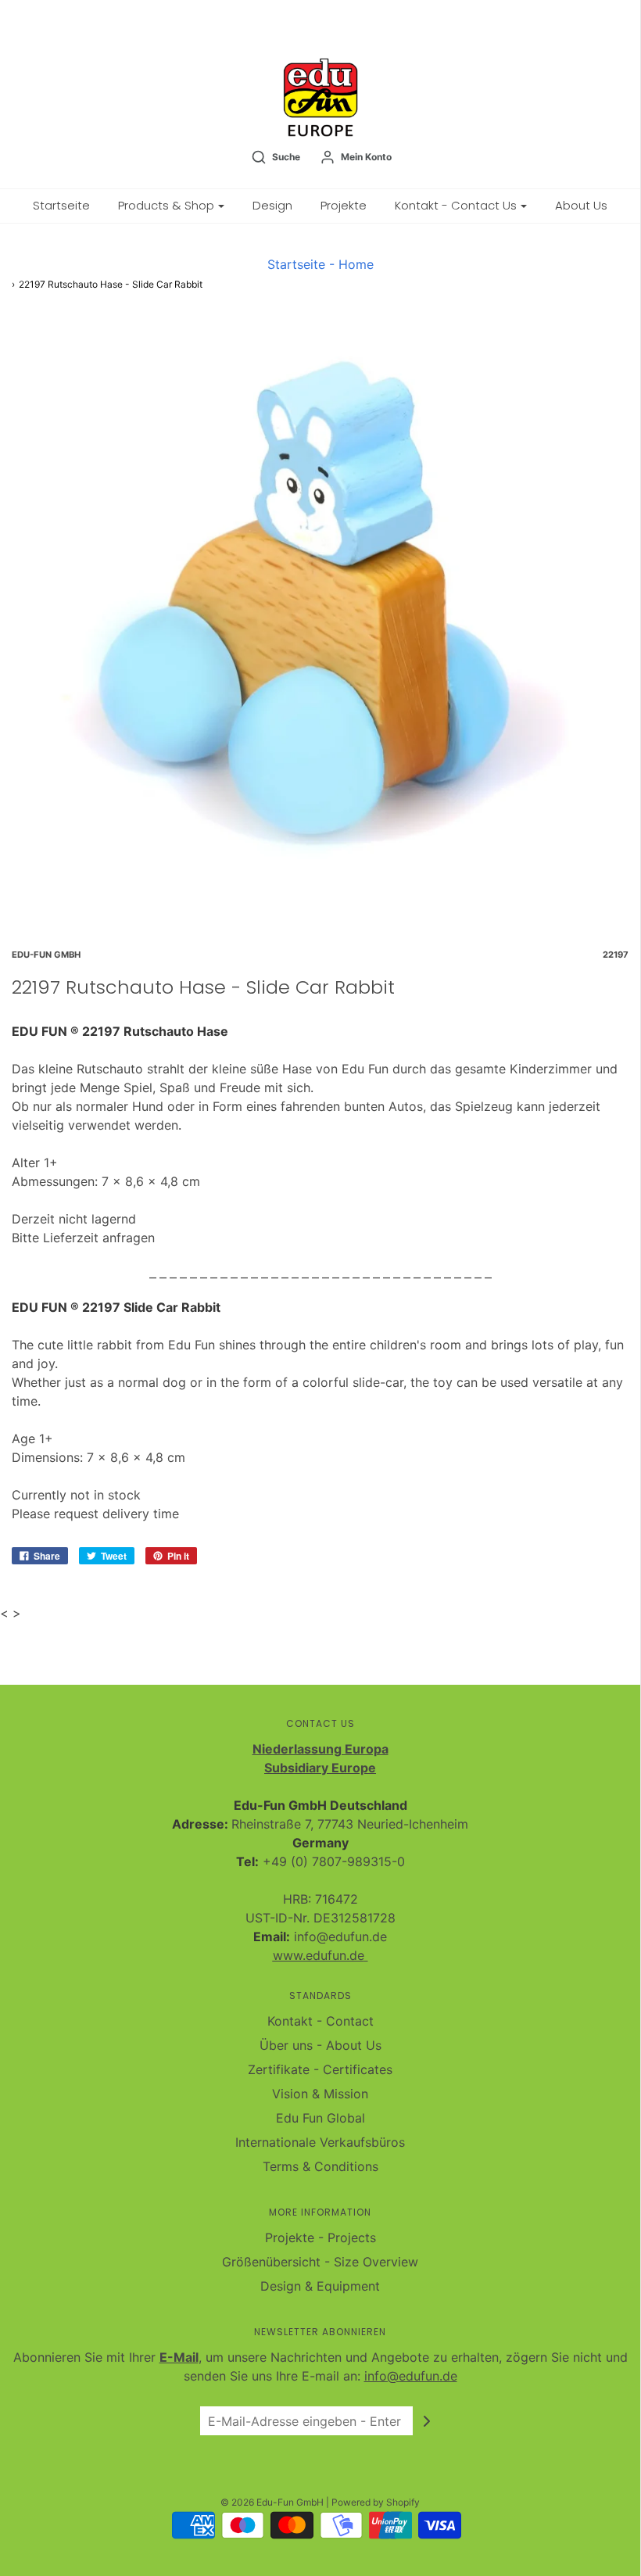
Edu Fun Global (320, 2118)
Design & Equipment (320, 2286)
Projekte (344, 205)
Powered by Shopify (376, 2502)
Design (272, 205)
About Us (581, 205)
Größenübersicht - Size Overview (320, 2262)
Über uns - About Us (320, 2045)
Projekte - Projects (320, 2237)
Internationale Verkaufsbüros (320, 2142)
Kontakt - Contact (320, 2021)
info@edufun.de (411, 2376)
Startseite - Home (320, 264)
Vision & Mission (320, 2094)
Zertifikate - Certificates (320, 2069)
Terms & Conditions (320, 2166)
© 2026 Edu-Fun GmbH (272, 2502)
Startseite (61, 205)
